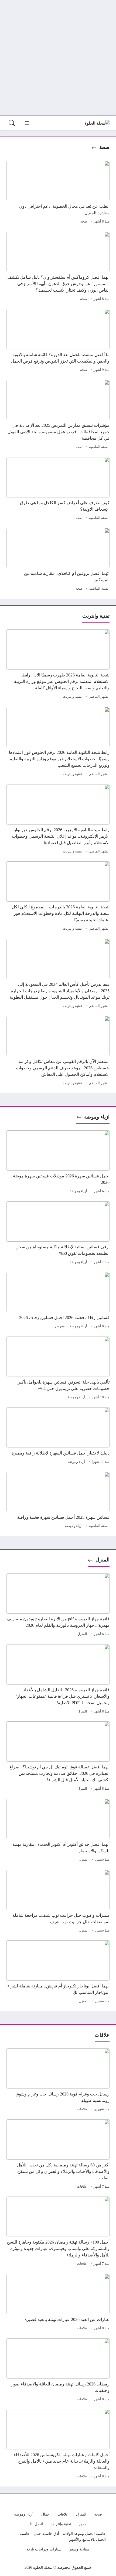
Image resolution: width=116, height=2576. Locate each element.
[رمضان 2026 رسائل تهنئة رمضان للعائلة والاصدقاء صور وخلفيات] (58, 2371)
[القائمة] (27, 123)
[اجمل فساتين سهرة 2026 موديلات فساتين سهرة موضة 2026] (58, 1163)
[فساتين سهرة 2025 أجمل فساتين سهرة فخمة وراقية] (58, 1501)
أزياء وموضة (78, 1191)
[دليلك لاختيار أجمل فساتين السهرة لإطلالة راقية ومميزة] (58, 1436)
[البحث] (12, 123)
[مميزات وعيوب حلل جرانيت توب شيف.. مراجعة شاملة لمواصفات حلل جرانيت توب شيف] (58, 1902)
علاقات (82, 2109)
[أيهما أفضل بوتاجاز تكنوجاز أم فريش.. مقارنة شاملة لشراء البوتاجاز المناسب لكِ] (58, 1973)
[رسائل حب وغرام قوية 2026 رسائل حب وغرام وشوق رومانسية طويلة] (58, 2081)
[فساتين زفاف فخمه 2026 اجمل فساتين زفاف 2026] (58, 1301)
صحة (104, 147)
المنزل (103, 1560)
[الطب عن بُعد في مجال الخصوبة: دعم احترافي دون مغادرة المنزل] (58, 193)
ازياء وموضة (97, 1117)
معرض (60, 1326)
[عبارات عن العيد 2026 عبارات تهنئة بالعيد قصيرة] (58, 2303)
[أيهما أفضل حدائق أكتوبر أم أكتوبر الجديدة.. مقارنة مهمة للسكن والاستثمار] (58, 1831)
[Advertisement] (58, 58)
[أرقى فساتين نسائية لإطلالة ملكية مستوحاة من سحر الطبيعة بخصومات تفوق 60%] (58, 1234)
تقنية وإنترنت (72, 697)
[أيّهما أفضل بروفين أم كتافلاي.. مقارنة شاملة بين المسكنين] (58, 560)
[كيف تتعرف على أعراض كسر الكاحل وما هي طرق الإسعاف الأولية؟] (58, 489)
